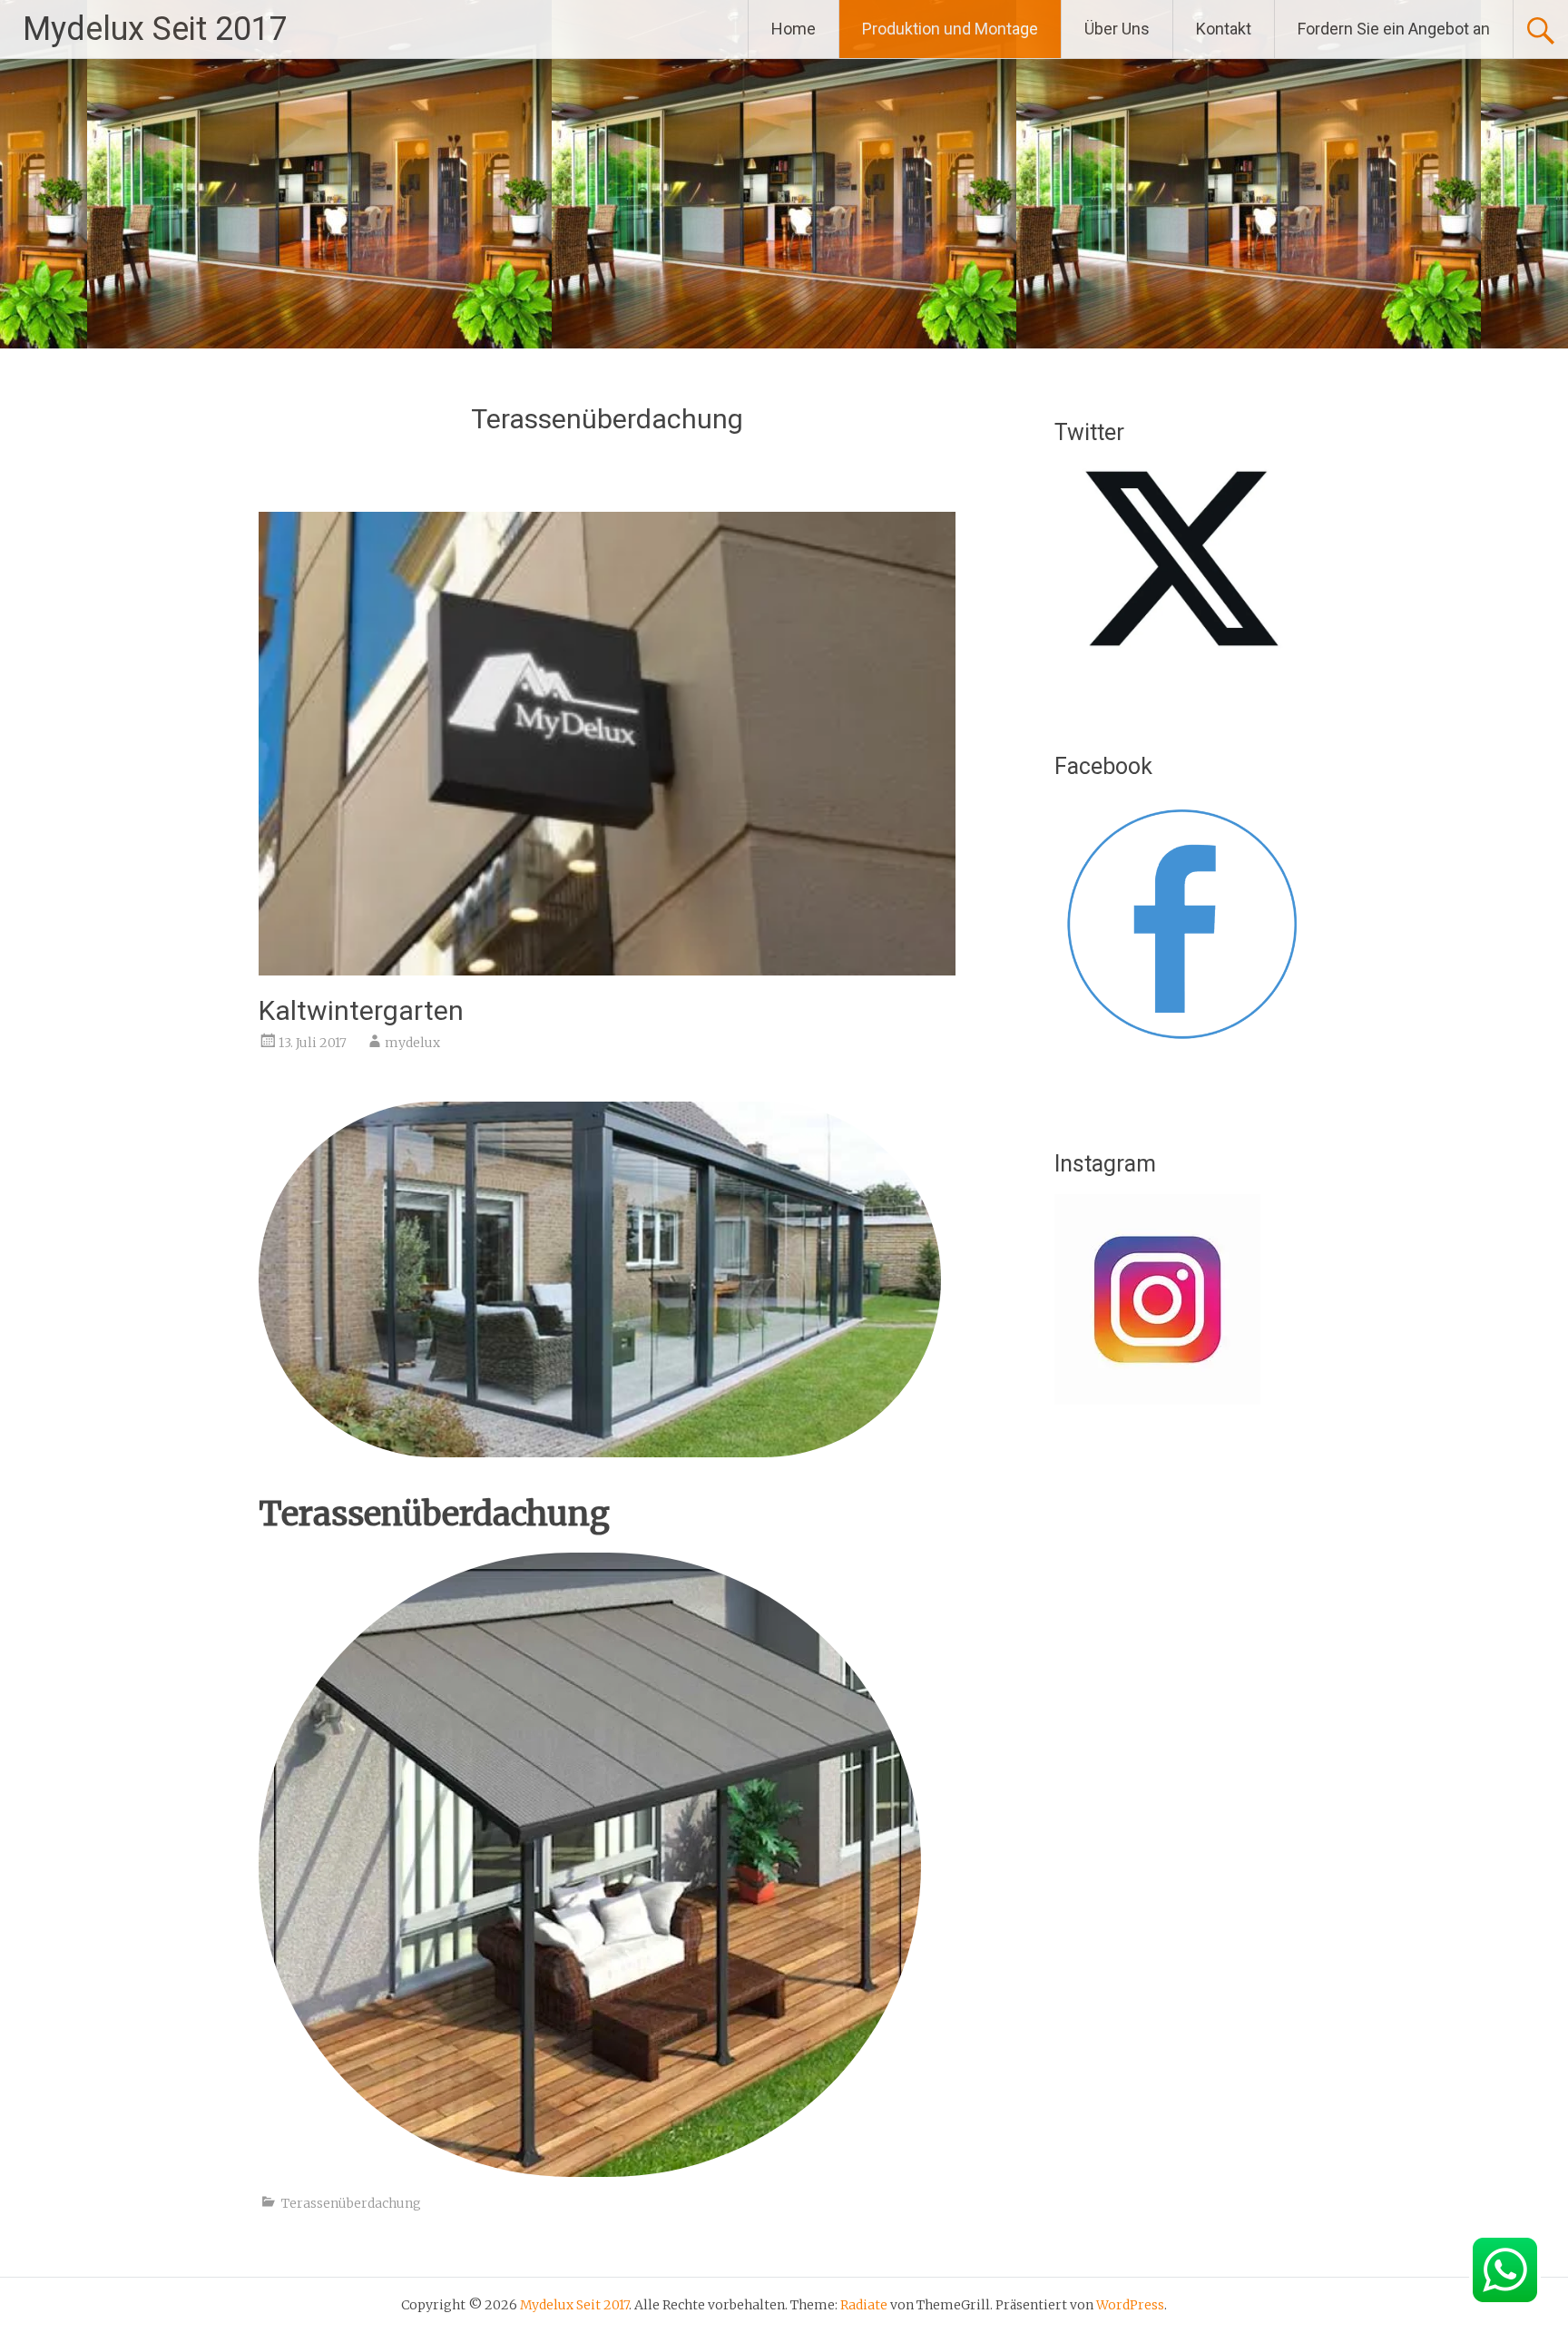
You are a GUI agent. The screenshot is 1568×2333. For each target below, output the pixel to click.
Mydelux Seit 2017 (155, 29)
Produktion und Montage (950, 29)
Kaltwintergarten (361, 1010)
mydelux (412, 1043)
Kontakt (1224, 29)
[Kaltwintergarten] (607, 970)
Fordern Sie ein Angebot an (1394, 29)
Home (794, 29)
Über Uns (1117, 29)
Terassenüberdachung (351, 2203)
